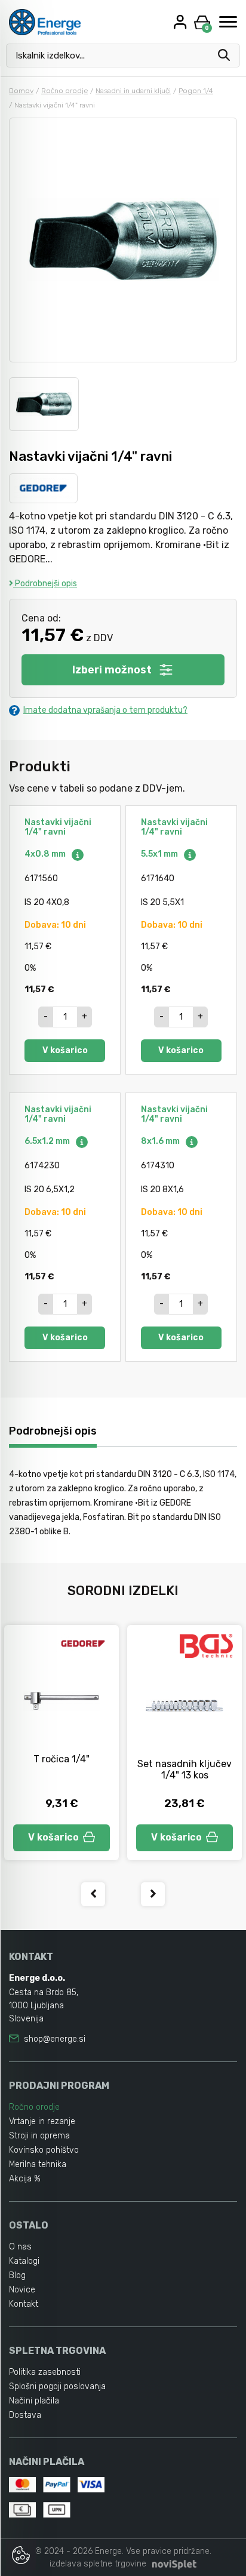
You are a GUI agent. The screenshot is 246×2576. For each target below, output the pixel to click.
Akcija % (25, 2179)
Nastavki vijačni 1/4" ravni (58, 827)
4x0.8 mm (46, 854)
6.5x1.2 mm (48, 1141)
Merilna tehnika (38, 2164)
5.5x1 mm (160, 854)
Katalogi (24, 2261)
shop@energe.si (55, 2039)
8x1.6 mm (161, 1141)
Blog (17, 2275)
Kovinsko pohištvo (44, 2150)
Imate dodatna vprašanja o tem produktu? (105, 710)
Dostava (25, 2415)
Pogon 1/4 (196, 91)
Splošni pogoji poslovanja (57, 2386)
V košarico (65, 1050)
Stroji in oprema (39, 2136)
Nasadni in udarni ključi (133, 91)
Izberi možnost (112, 670)
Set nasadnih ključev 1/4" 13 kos (184, 1769)
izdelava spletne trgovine (98, 2564)
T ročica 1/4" (61, 1759)
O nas (20, 2247)
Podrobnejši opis (45, 584)
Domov (21, 91)
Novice (22, 2290)
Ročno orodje (64, 91)
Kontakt (24, 2304)
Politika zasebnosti (45, 2372)
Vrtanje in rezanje (42, 2121)
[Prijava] (182, 22)
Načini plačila (34, 2401)
